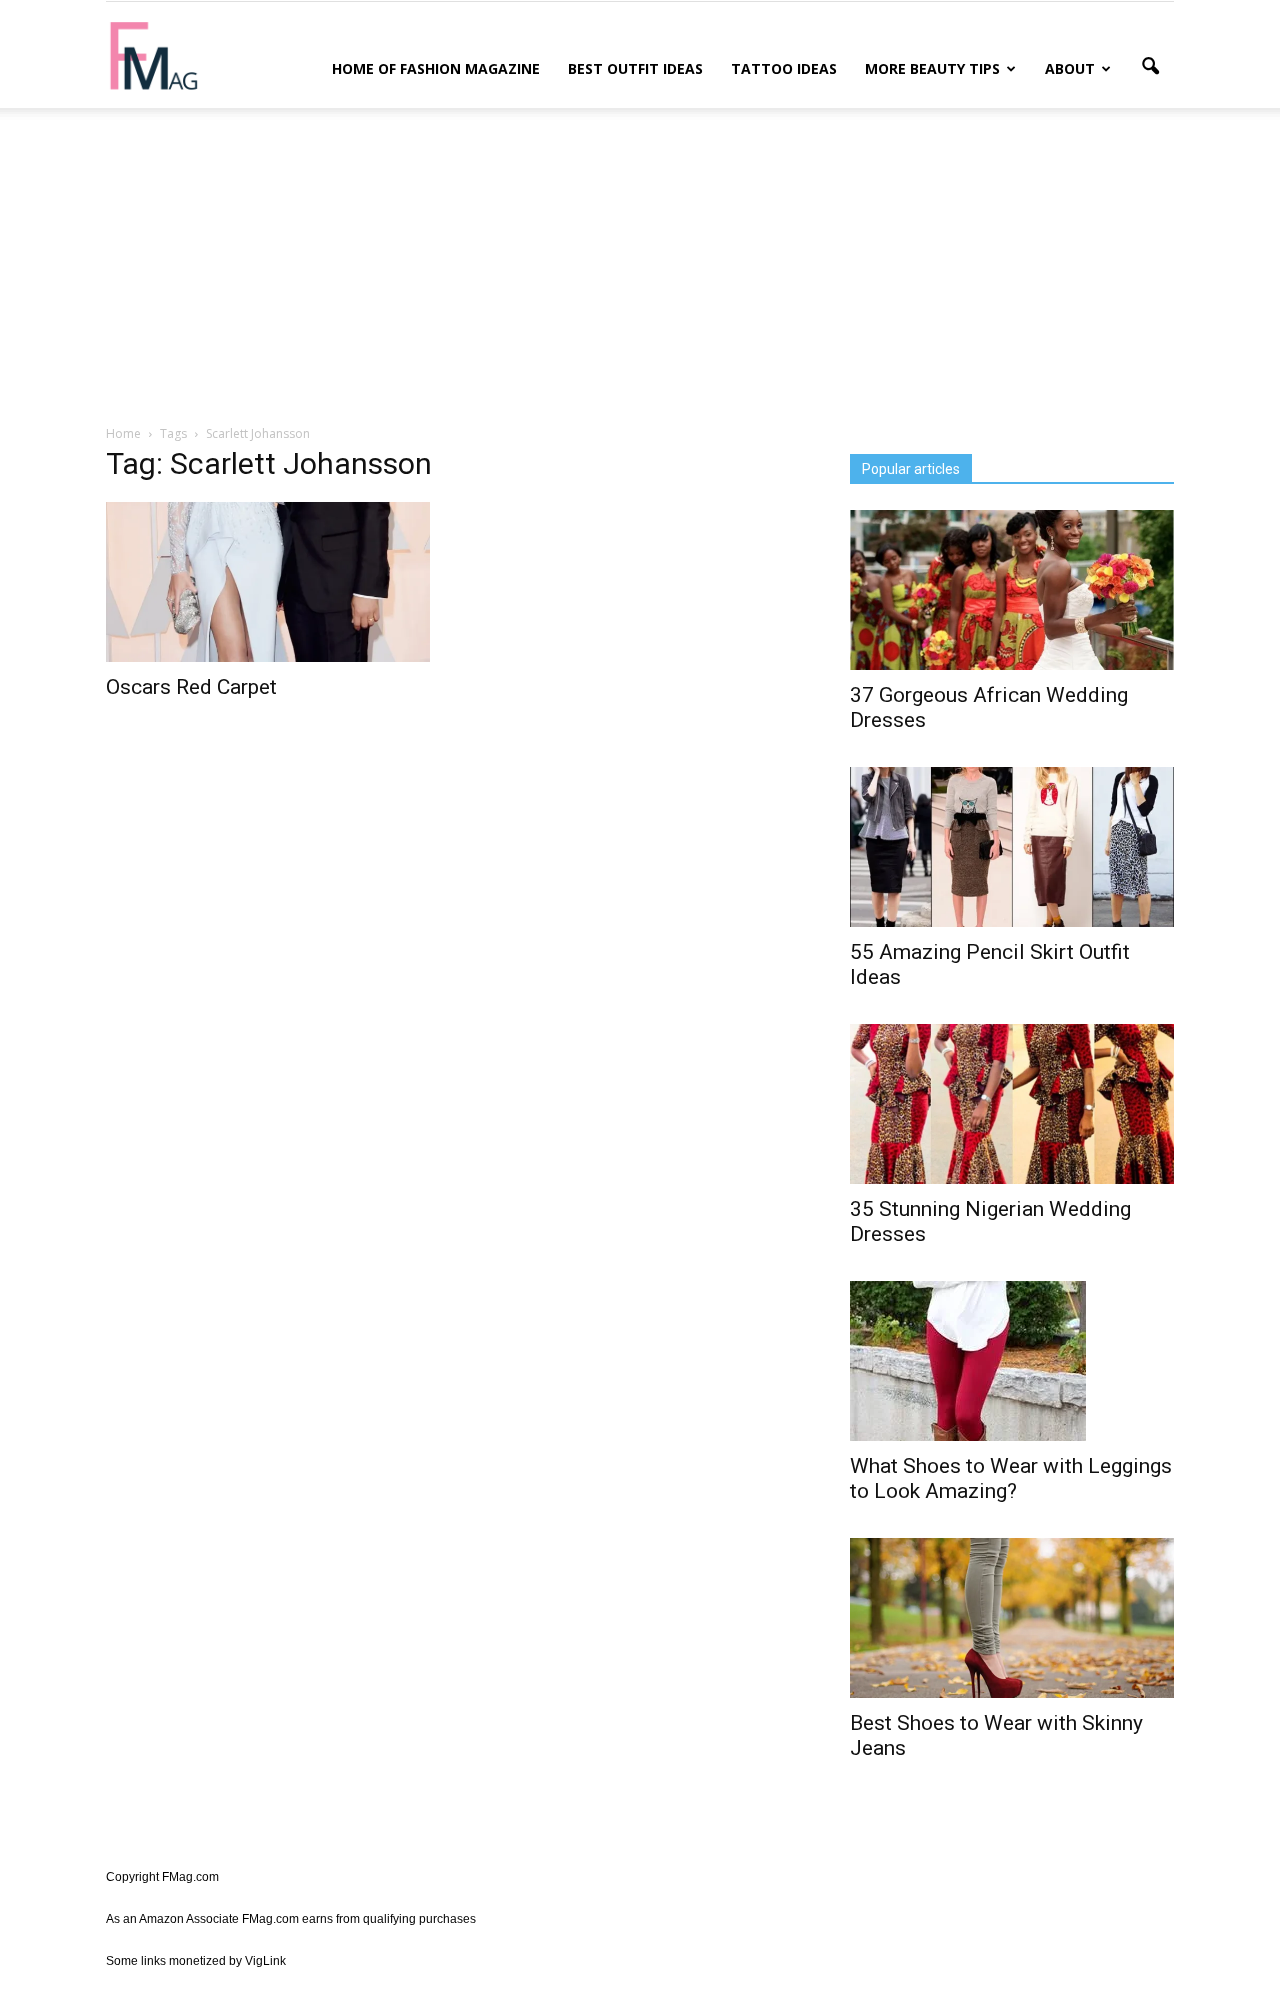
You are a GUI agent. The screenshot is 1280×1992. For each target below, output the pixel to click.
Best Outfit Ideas (635, 68)
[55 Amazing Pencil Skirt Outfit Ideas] (1012, 847)
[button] (1150, 67)
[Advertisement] (640, 263)
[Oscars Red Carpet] (268, 582)
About (1070, 68)
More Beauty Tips (932, 68)
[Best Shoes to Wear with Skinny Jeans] (1012, 1618)
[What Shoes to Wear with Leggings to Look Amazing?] (1012, 1361)
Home (123, 433)
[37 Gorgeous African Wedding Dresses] (1012, 590)
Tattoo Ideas (784, 68)
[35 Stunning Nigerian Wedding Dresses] (1012, 1104)
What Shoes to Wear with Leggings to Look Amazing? (1011, 1478)
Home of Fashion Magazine (436, 68)
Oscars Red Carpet (191, 687)
